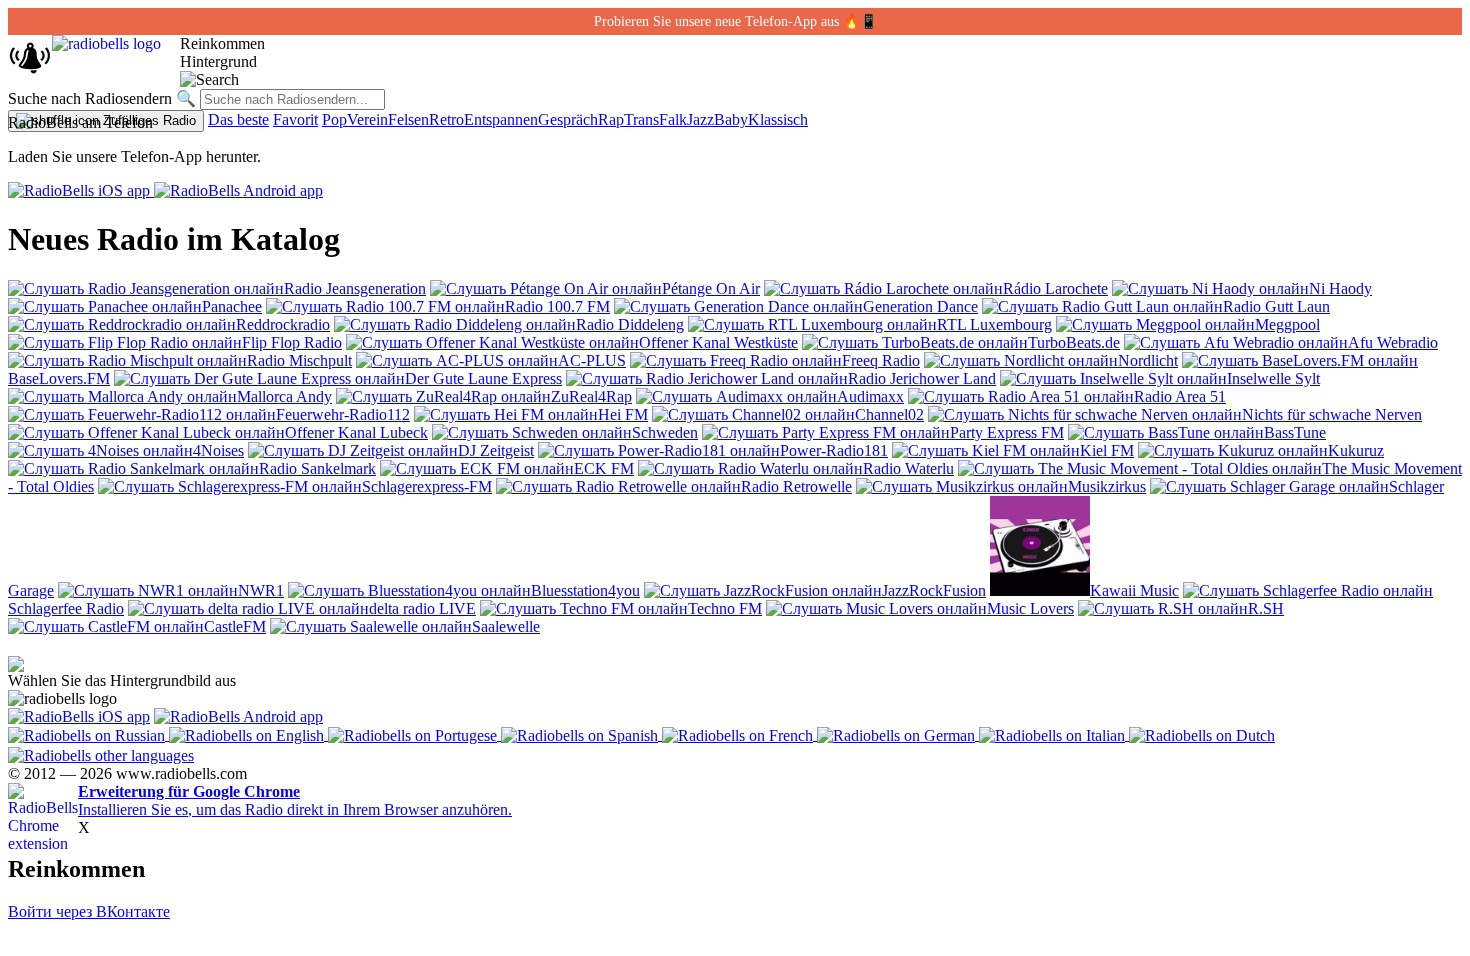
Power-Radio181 (834, 450)
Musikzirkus (1107, 486)
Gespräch (568, 119)
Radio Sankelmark (317, 468)
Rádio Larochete (1055, 288)
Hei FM (623, 414)
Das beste (238, 119)
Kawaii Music (1134, 590)
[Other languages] (101, 753)
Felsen (408, 119)
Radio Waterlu (908, 468)
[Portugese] (414, 734)
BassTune (1295, 432)
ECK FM (604, 468)
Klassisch (778, 119)
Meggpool (1287, 324)
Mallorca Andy (284, 396)
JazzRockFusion (934, 590)
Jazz (700, 119)
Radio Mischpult (299, 360)
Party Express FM (1007, 432)
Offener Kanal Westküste (718, 342)
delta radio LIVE (422, 608)
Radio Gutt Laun (1276, 306)
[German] (898, 734)
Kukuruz (1356, 450)
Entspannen (501, 119)
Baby (731, 119)
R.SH (1266, 608)
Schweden (665, 432)
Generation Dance (920, 306)
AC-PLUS (592, 360)
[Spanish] (581, 734)
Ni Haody (1340, 288)
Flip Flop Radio (292, 342)
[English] (248, 734)
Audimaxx (870, 396)
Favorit (295, 119)
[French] (739, 734)
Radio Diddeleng (630, 324)
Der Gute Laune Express (483, 378)
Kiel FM (1107, 450)
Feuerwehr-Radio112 (343, 414)
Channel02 (889, 414)
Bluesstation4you (585, 590)
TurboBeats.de (1074, 342)
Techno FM (725, 608)
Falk (673, 119)
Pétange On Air (711, 288)
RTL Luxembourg (994, 324)
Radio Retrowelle (796, 486)
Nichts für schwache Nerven (1332, 414)
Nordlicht (1148, 360)
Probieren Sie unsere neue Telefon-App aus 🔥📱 (735, 21)
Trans (641, 119)
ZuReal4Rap (591, 396)
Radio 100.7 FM (557, 306)
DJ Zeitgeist (496, 450)
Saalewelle (506, 626)
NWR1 (261, 590)
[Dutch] (1202, 734)
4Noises (218, 450)
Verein (367, 119)
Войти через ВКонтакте (89, 911)
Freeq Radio (881, 360)
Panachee (232, 306)
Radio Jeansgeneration (355, 288)
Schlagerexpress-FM (427, 486)
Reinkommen (222, 43)
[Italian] (1054, 734)
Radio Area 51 (1180, 396)
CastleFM (235, 626)
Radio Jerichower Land (922, 378)
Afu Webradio (1393, 342)
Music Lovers (1030, 608)
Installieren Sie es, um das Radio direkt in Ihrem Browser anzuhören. (295, 800)
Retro (446, 119)
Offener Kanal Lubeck (356, 432)
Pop (334, 119)
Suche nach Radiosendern (90, 98)
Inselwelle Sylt (1273, 378)
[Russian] (88, 734)
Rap (611, 119)
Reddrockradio (283, 324)
